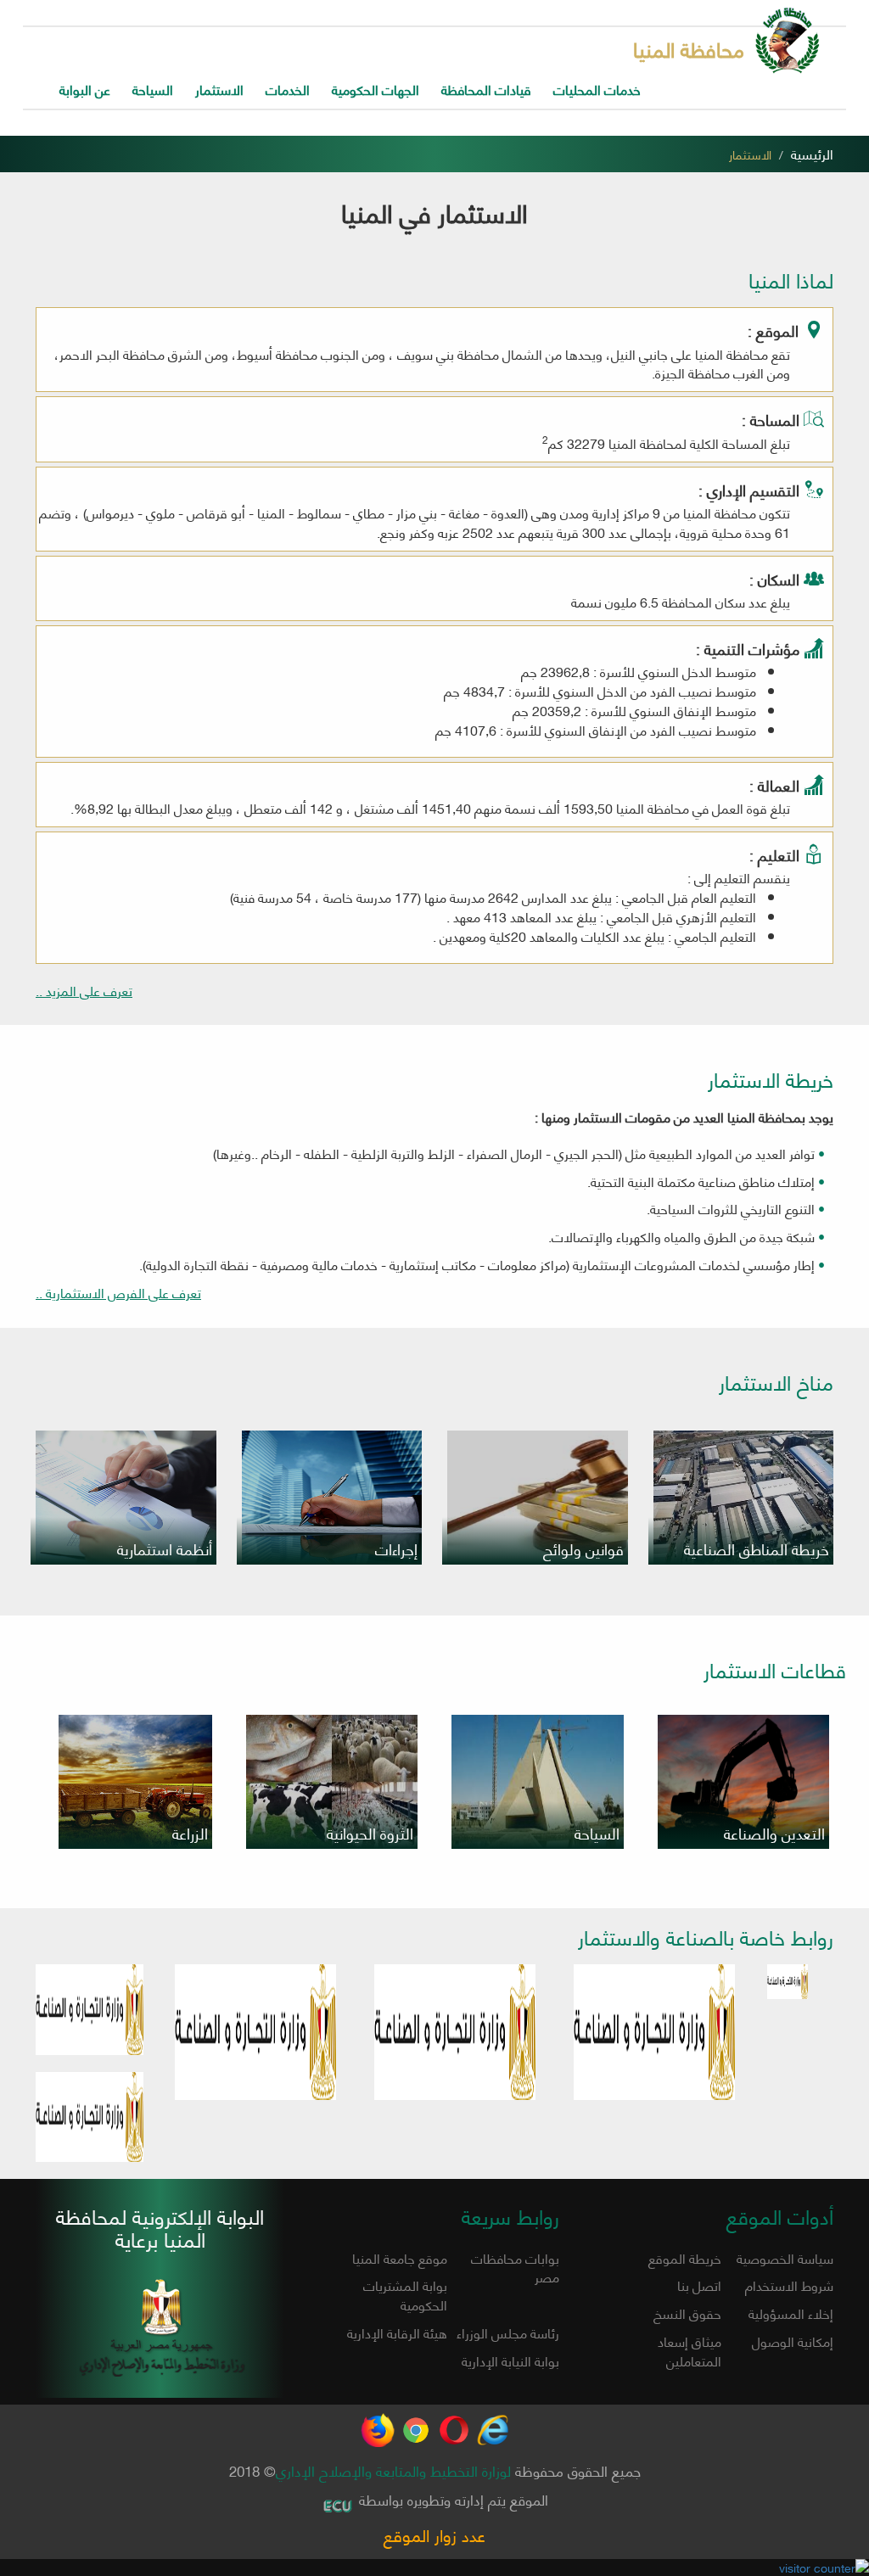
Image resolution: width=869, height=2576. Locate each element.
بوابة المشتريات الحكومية (405, 2294)
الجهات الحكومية (376, 89)
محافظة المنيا (689, 48)
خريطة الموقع (685, 2257)
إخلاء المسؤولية (791, 2313)
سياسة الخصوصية (785, 2257)
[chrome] (416, 2422)
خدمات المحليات (597, 89)
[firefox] (378, 2422)
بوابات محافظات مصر (515, 2267)
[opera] (454, 2422)
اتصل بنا (699, 2285)
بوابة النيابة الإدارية (510, 2360)
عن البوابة (85, 89)
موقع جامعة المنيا (400, 2257)
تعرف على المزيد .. (84, 991)
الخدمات (288, 89)
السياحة (153, 89)
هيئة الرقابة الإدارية (397, 2332)
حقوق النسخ (687, 2313)
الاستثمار (219, 89)
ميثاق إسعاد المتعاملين (690, 2350)
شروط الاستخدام (789, 2285)
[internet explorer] (492, 2422)
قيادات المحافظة (486, 89)
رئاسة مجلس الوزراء (508, 2332)
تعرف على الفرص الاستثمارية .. (118, 1293)
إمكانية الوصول (793, 2341)
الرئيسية (812, 153)
